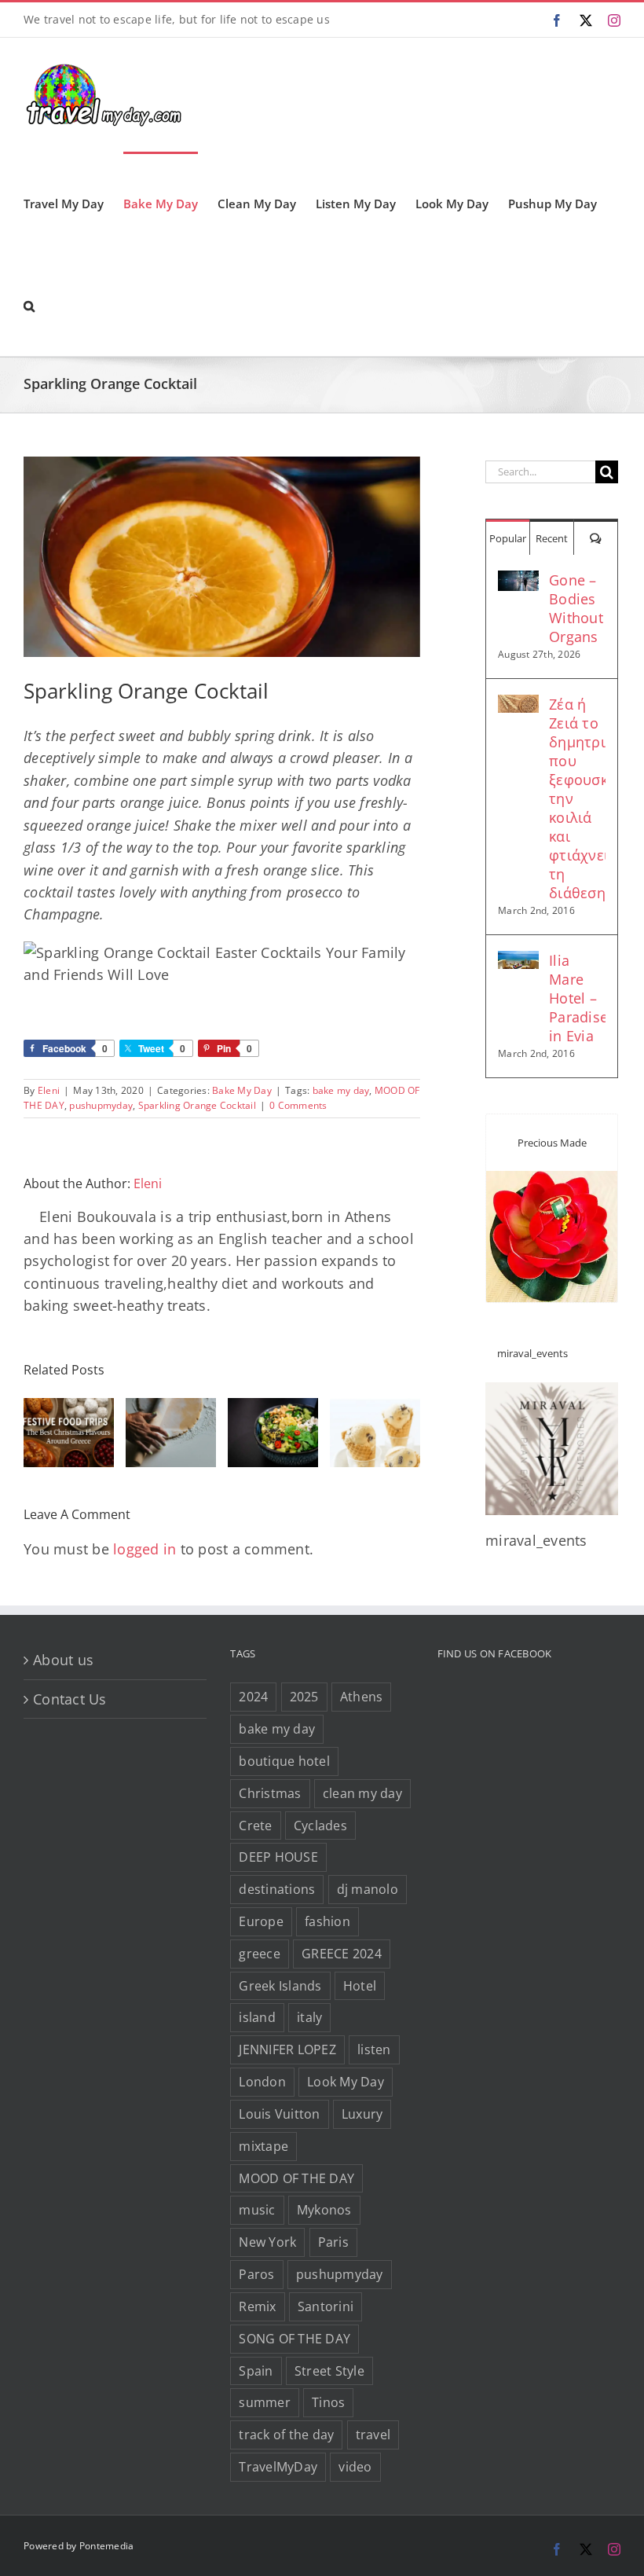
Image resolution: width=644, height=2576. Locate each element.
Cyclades (320, 1826)
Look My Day (346, 2082)
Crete (255, 1826)
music (257, 2210)
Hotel (360, 1986)
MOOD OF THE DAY (296, 2178)
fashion (327, 1921)
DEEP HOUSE (278, 1857)
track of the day (286, 2435)
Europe (261, 1921)
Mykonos (324, 2210)
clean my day (362, 1793)
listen (374, 2049)
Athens (362, 1697)
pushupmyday (101, 1105)
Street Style (329, 2371)
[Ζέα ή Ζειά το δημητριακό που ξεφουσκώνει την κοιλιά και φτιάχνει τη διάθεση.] (518, 706)
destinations (277, 1889)
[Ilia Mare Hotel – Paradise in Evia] (518, 962)
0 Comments (298, 1105)
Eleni (49, 1090)
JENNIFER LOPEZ (287, 2049)
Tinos (328, 2402)
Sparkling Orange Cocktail (197, 1105)
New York (267, 2242)
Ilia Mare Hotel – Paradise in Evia (577, 998)
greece (260, 1954)
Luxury (362, 2114)
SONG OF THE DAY (295, 2339)
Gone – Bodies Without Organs (576, 608)
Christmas (270, 1793)
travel (373, 2435)
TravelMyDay (278, 2467)
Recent (552, 538)
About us (63, 1660)
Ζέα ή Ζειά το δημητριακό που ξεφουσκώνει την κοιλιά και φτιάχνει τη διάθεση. (577, 798)
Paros (256, 2274)
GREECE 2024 (342, 1954)
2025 (304, 1697)
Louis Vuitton (279, 2114)
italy (309, 2017)
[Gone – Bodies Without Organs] (518, 582)
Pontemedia (107, 2546)
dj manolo (368, 1889)
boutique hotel (284, 1761)
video (355, 2467)
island (257, 2017)
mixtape (263, 2146)
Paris (333, 2242)
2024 (253, 1697)
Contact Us (70, 1699)
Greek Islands (280, 1986)
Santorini (326, 2306)
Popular (508, 538)
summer (265, 2402)
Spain (256, 2371)
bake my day (341, 1090)
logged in (145, 1549)
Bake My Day (242, 1090)
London (262, 2082)
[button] (29, 305)
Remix (257, 2306)
